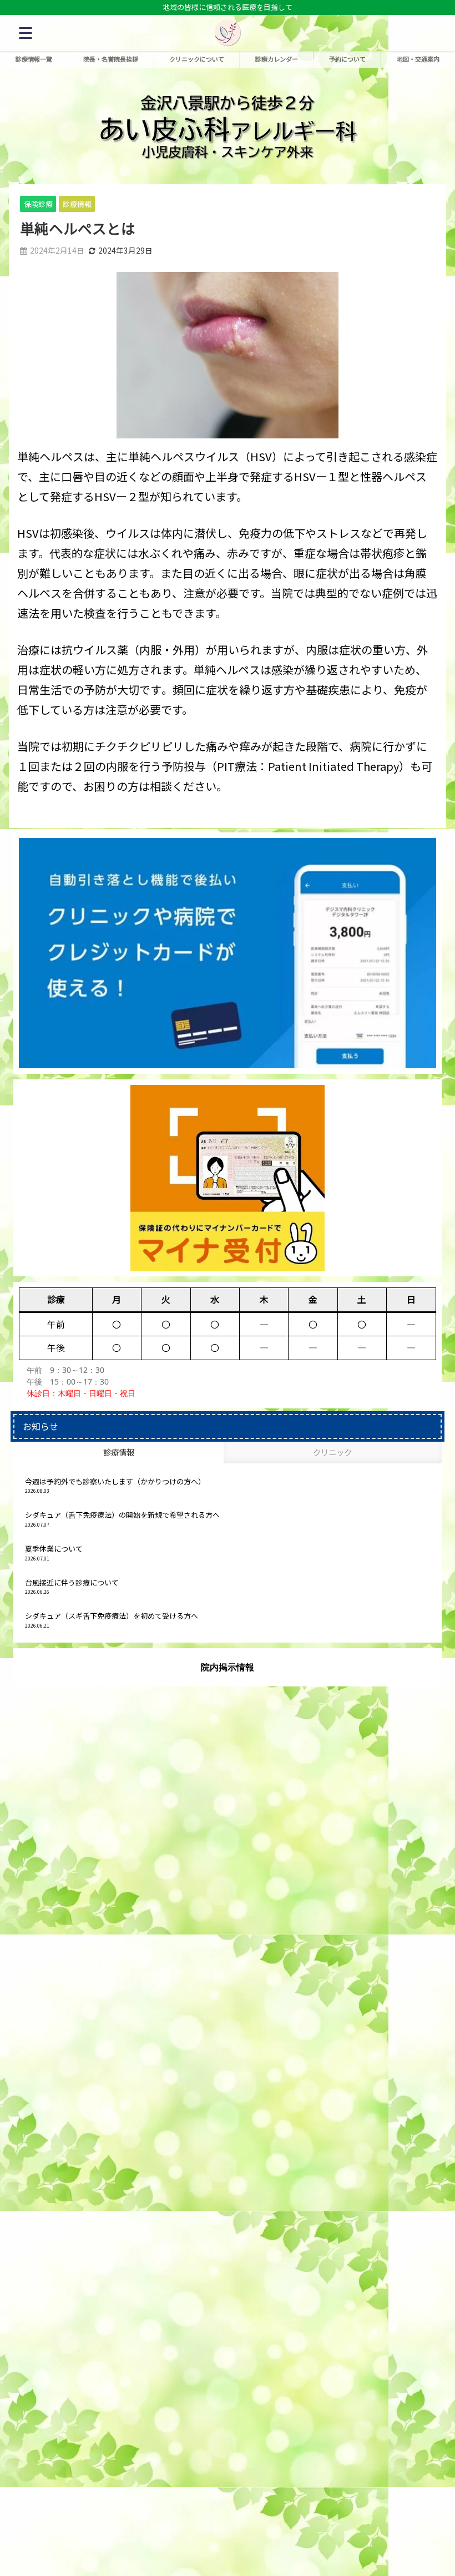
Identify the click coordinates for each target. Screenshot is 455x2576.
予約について (347, 59)
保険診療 (38, 204)
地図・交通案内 (418, 59)
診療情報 (77, 204)
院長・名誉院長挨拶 (111, 59)
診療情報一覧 (34, 59)
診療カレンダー (277, 59)
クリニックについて (197, 59)
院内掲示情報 (228, 1667)
